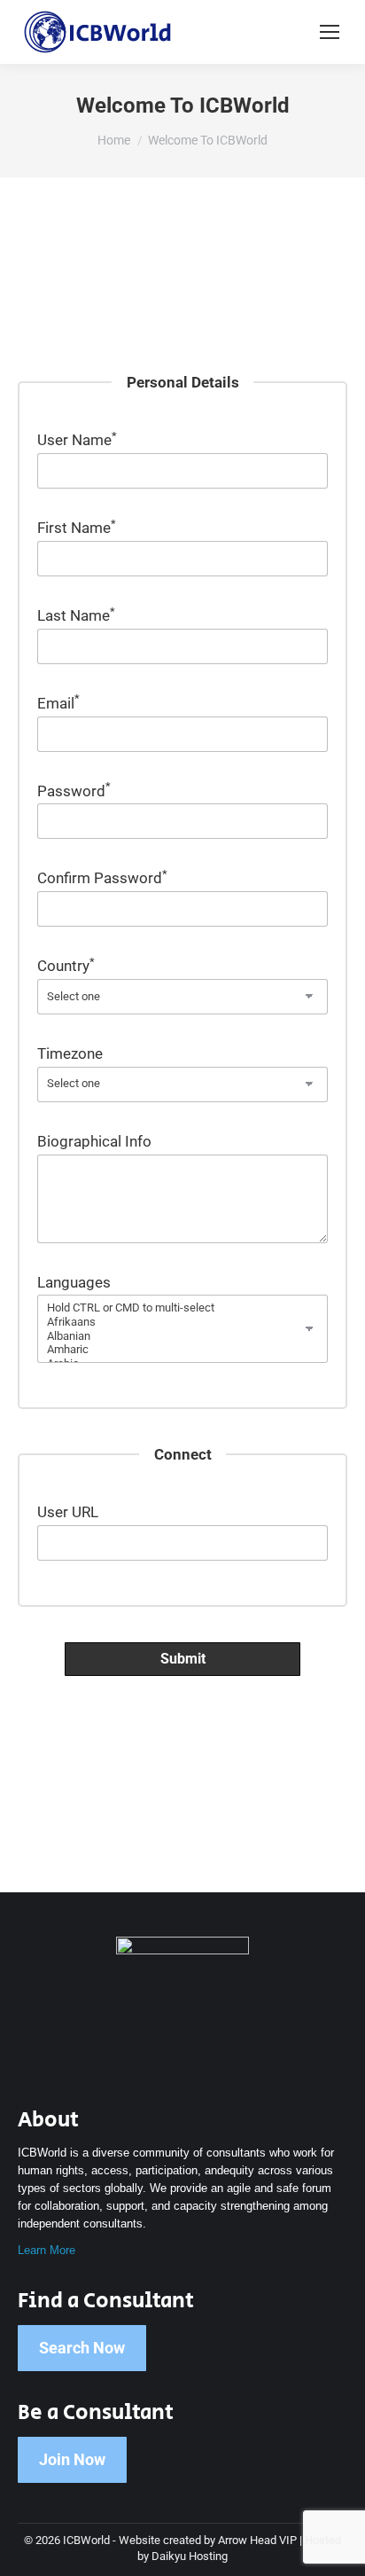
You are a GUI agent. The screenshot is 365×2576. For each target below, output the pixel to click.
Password (74, 791)
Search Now (82, 2348)
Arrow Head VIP (257, 2540)
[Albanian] (182, 1336)
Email (58, 703)
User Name (77, 440)
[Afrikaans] (182, 1322)
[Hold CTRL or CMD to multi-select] (182, 1308)
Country (66, 966)
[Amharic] (182, 1350)
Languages (74, 1282)
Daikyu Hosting (190, 2556)
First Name (77, 528)
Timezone (70, 1053)
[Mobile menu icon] (330, 32)
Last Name (76, 615)
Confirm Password (102, 878)
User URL (68, 1512)
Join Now (72, 2459)
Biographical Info (94, 1141)
